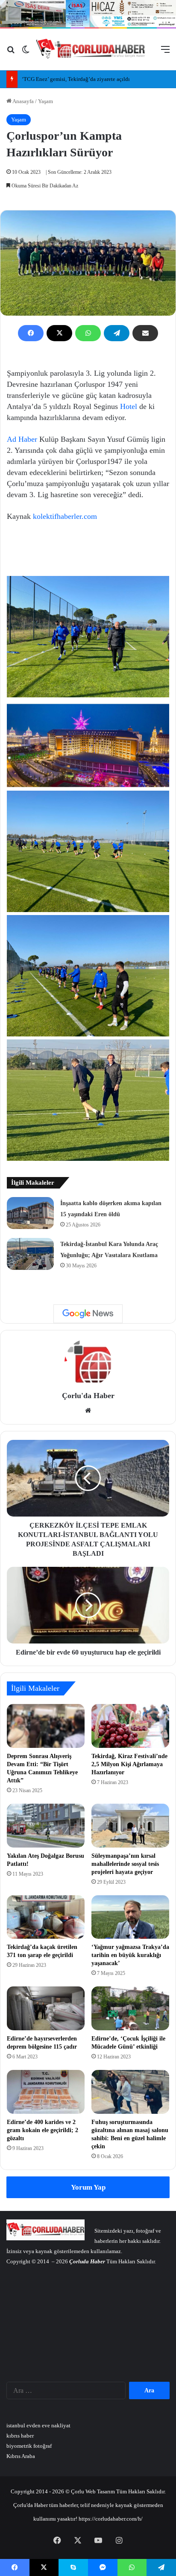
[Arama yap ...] (11, 53)
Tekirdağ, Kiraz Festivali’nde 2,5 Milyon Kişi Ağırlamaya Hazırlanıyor (129, 1764)
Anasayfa (23, 101)
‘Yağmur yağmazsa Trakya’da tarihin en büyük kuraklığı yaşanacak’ (130, 1955)
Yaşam (45, 101)
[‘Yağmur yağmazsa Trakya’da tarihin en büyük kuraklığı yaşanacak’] (130, 1917)
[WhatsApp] (88, 333)
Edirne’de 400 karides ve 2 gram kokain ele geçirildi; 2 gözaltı (43, 2130)
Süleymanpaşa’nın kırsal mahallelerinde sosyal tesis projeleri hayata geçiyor (125, 1864)
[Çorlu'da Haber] (91, 49)
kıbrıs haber (20, 2436)
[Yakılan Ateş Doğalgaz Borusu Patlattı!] (46, 1826)
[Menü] (165, 53)
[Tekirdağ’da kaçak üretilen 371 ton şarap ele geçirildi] (46, 1917)
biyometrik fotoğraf (29, 2446)
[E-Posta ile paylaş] (145, 333)
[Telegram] (117, 333)
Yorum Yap (88, 2187)
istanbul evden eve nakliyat (38, 2425)
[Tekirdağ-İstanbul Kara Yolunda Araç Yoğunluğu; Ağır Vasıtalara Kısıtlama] (30, 1254)
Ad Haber (22, 439)
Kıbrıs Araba (21, 2456)
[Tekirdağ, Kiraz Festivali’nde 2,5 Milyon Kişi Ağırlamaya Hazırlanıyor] (130, 1726)
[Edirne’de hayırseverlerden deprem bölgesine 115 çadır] (46, 2008)
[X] (59, 333)
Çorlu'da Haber (88, 1396)
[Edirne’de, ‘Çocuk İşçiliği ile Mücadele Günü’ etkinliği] (130, 2008)
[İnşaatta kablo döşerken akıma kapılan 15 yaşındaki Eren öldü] (30, 1213)
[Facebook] (31, 333)
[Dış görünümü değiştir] (26, 53)
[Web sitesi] (88, 1410)
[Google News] (88, 1314)
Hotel (129, 406)
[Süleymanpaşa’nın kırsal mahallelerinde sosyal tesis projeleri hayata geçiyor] (130, 1826)
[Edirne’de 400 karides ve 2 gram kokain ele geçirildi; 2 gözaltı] (46, 2092)
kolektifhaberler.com (65, 516)
